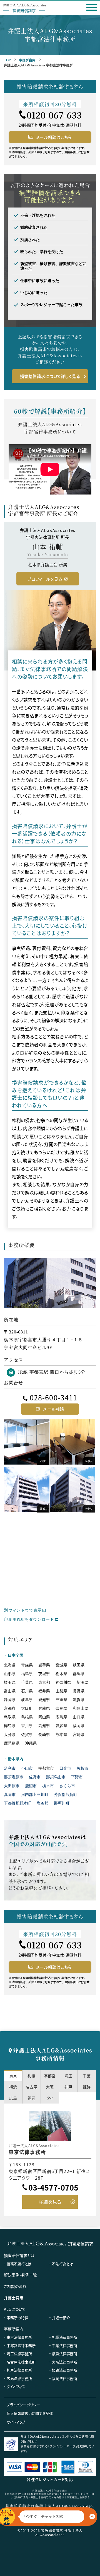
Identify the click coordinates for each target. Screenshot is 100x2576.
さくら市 (67, 1786)
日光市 (65, 1768)
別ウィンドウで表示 (23, 1610)
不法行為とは (62, 2264)
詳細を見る (50, 2202)
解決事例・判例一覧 (20, 2275)
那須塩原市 (14, 1777)
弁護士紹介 (61, 2318)
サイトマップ (16, 2422)
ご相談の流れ (15, 2286)
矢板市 (82, 1768)
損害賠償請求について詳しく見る (50, 376)
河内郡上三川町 (35, 1795)
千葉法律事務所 (65, 2345)
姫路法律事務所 (65, 2370)
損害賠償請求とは (19, 2255)
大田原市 (12, 1786)
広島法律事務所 (19, 2378)
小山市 (27, 1768)
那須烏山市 (56, 1777)
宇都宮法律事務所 (21, 2345)
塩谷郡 (42, 1803)
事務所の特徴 (17, 2318)
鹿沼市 (31, 1786)
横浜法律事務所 (65, 2354)
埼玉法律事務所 (19, 2354)
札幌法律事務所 (65, 2337)
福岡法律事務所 (65, 2378)
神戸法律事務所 (19, 2370)
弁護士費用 (14, 2298)
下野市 (77, 1777)
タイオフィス (16, 2386)
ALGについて (15, 2309)
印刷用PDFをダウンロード (29, 1619)
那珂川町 (62, 1803)
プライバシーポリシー (23, 2405)
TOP (7, 60)
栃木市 (48, 1786)
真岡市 (10, 1795)
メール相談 (54, 1409)
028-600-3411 (53, 1397)
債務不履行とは (19, 2264)
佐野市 (35, 1777)
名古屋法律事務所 (21, 2362)
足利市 (10, 1768)
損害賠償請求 (81, 2243)
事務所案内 (27, 60)
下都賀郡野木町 (17, 1803)
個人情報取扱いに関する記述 (30, 2413)
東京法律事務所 (19, 2337)
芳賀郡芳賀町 (66, 1795)
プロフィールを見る (45, 579)
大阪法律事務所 (65, 2362)
